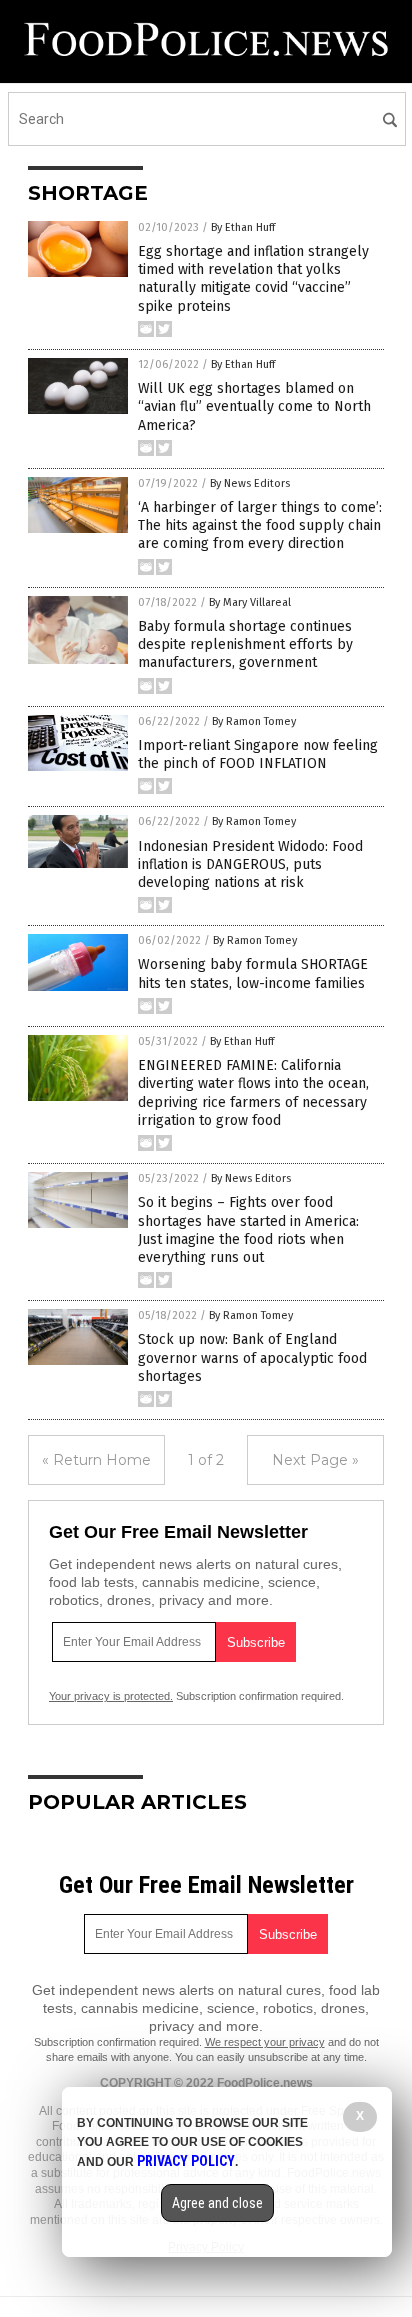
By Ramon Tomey (254, 721)
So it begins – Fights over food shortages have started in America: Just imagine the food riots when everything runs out (248, 1230)
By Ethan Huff (243, 227)
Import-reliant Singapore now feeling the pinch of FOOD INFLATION (258, 754)
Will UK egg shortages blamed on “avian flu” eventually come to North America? (254, 406)
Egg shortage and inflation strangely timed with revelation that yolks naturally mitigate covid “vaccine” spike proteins (253, 279)
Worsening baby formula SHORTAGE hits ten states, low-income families (253, 973)
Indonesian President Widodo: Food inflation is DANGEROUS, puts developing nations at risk (250, 864)
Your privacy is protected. (111, 1696)
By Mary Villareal (250, 602)
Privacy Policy (186, 2161)
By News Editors (250, 483)
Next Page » (315, 1460)
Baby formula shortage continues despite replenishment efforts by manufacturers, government (245, 644)
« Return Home (96, 1460)
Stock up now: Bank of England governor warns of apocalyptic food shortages (252, 1357)
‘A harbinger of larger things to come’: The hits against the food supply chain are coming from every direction (260, 525)
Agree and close (217, 2203)
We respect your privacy (265, 2042)
